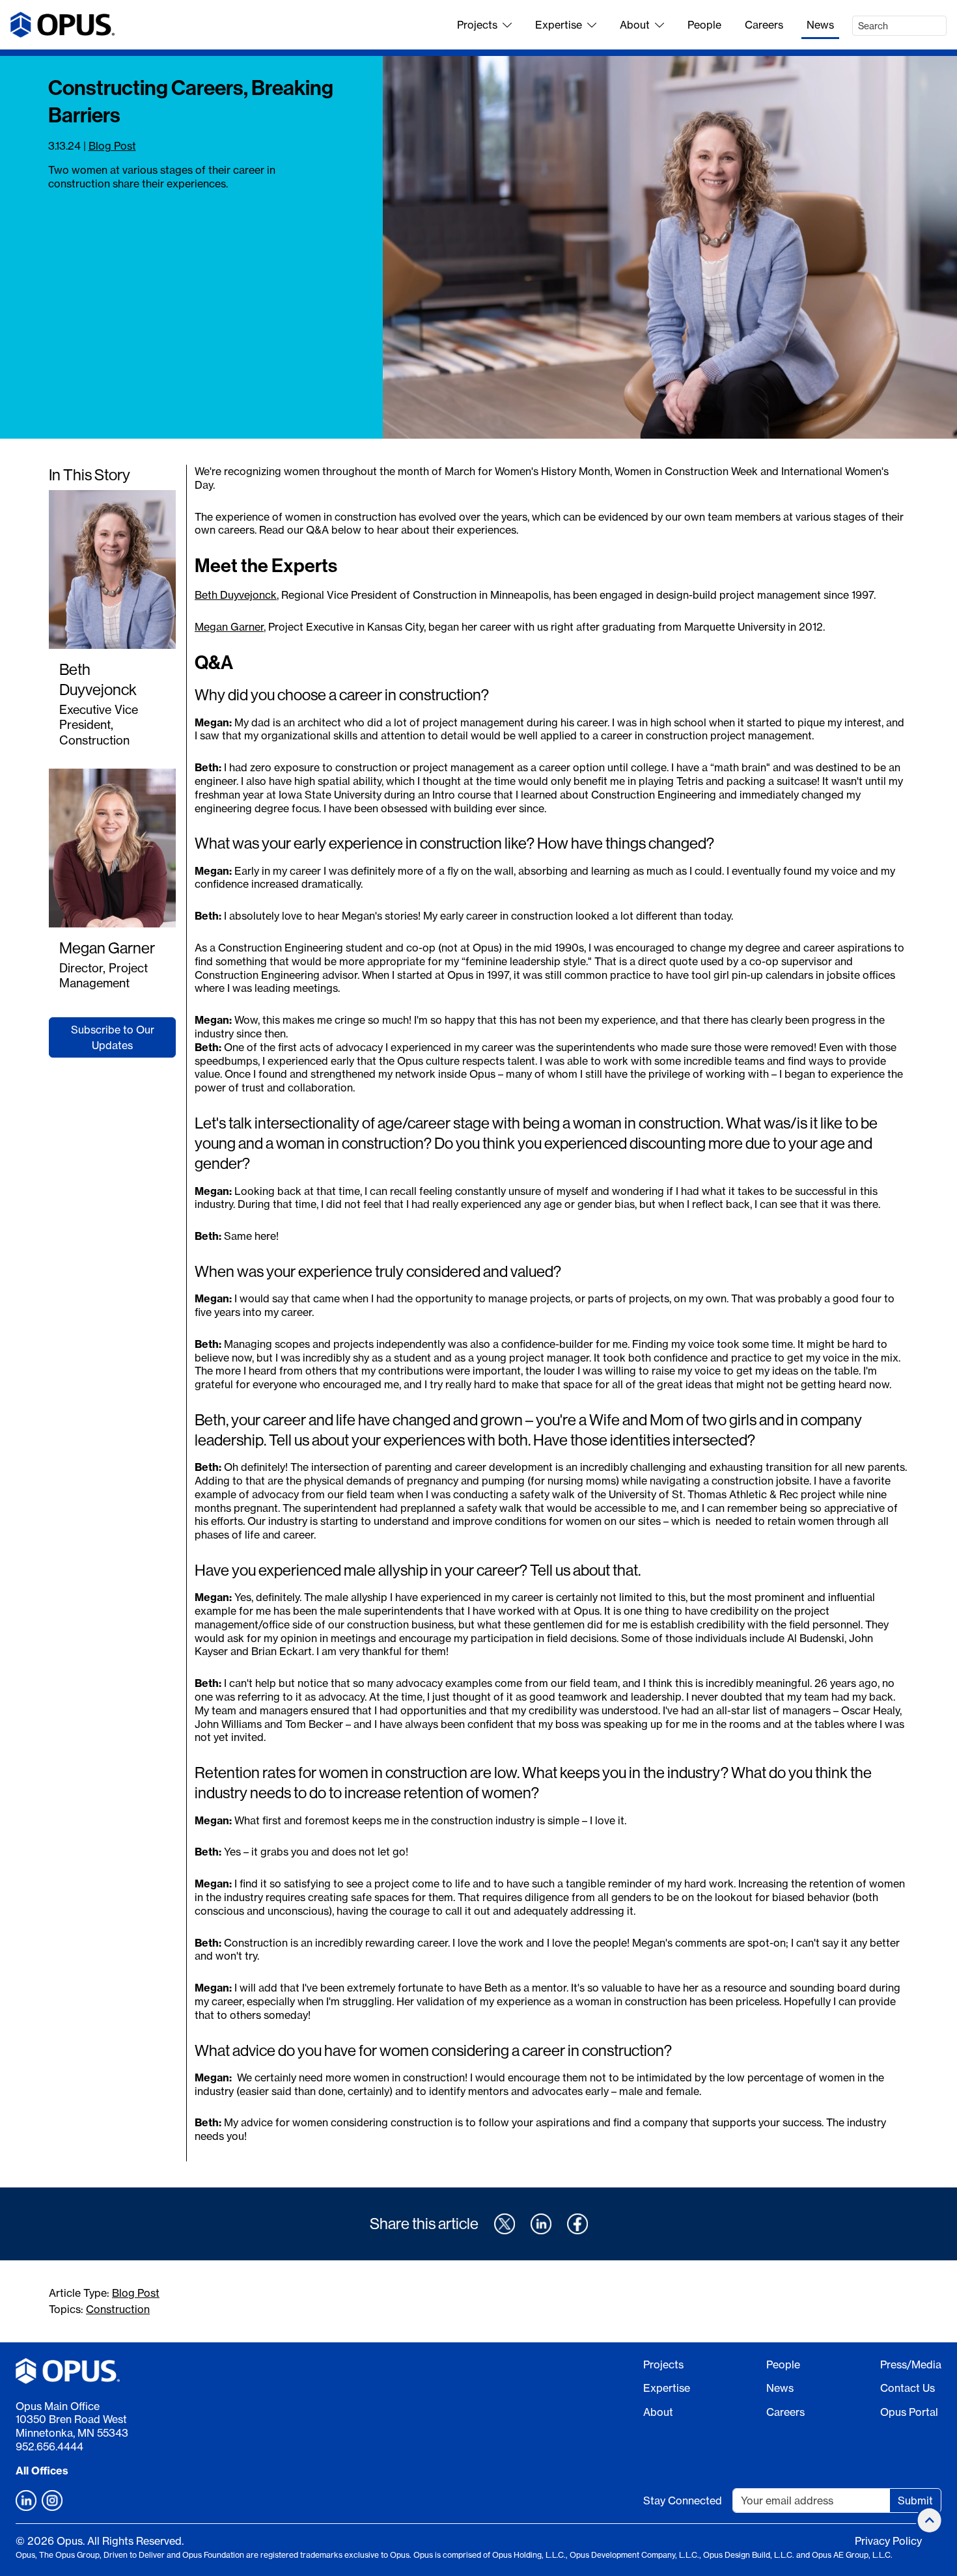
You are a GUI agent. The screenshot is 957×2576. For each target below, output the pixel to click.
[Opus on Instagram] (52, 2501)
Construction (118, 2309)
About (635, 25)
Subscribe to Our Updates (113, 1037)
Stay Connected (683, 2501)
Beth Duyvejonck (98, 679)
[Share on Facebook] (577, 2224)
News (820, 25)
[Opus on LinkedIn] (26, 2501)
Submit (915, 2501)
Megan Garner (107, 948)
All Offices (42, 2471)
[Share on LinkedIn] (541, 2224)
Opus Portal (909, 2412)
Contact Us (908, 2388)
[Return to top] (930, 2520)
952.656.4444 (49, 2446)
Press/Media (911, 2364)
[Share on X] (505, 2224)
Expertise (559, 25)
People (704, 25)
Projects (477, 25)
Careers (764, 25)
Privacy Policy (888, 2541)
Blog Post (112, 146)
